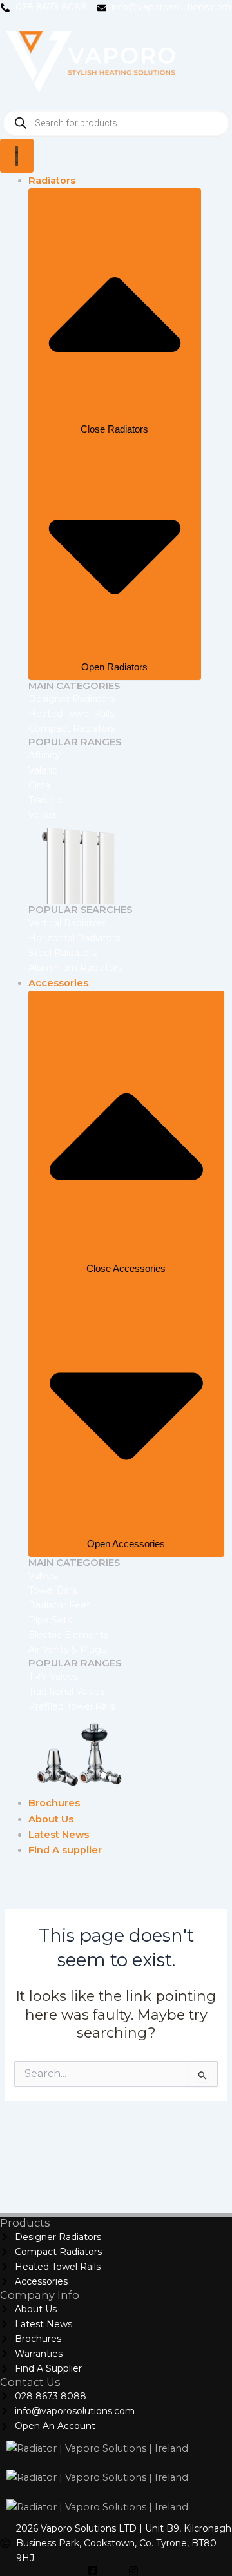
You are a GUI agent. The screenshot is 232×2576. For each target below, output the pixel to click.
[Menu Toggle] (17, 156)
